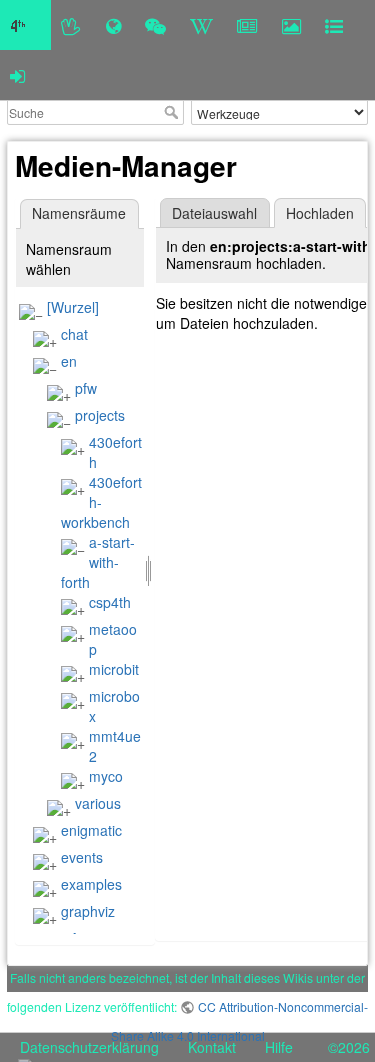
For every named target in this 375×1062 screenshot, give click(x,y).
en (69, 361)
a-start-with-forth (98, 562)
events (82, 857)
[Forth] (71, 25)
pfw (86, 388)
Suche (173, 112)
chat (74, 334)
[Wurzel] (73, 307)
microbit (114, 669)
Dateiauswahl (214, 213)
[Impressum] (334, 25)
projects (100, 415)
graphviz (88, 911)
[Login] (17, 75)
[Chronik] (113, 25)
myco (106, 776)
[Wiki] (201, 25)
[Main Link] (25, 25)
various (98, 803)
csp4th (110, 602)
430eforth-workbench (101, 502)
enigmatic (91, 830)
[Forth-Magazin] (247, 25)
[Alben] (291, 25)
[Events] (155, 25)
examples (91, 884)
